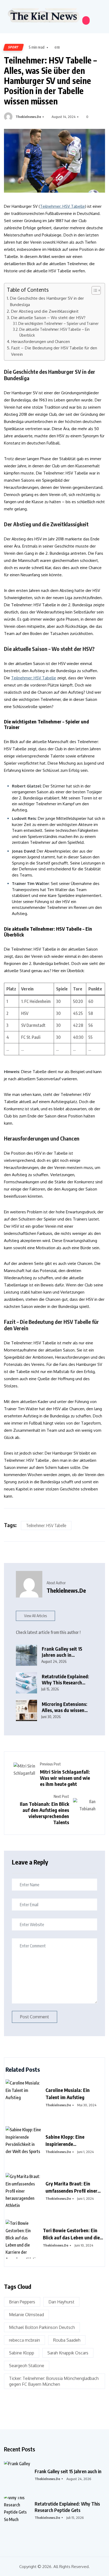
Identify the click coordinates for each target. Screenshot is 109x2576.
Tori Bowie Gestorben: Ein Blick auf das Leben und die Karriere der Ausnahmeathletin (71, 2234)
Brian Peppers (22, 2302)
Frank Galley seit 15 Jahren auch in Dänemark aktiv (62, 1652)
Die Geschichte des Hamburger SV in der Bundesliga (47, 301)
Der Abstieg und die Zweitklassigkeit (45, 311)
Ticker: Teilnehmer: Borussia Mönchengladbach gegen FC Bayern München (54, 2381)
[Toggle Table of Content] (94, 290)
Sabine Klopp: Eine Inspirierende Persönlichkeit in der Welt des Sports (72, 2141)
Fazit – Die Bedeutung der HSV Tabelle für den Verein (54, 351)
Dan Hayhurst (61, 2302)
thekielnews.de (28, 117)
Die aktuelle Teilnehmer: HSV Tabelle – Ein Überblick (54, 332)
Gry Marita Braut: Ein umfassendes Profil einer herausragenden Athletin (72, 2187)
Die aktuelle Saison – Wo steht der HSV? (48, 317)
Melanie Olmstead (26, 2315)
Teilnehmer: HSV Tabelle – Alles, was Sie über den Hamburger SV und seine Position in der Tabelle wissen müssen (50, 80)
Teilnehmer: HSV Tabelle (62, 206)
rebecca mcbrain (24, 2340)
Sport (13, 47)
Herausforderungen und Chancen (40, 341)
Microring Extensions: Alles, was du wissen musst (65, 1707)
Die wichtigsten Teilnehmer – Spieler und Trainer (58, 323)
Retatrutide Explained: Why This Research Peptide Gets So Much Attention (65, 1679)
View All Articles (35, 1616)
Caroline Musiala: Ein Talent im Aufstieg (68, 2094)
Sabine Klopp (22, 2353)
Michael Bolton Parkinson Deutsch (42, 2327)
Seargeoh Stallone (27, 2366)
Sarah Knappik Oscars (68, 2353)
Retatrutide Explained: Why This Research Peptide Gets (67, 2507)
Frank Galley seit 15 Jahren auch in (68, 2471)
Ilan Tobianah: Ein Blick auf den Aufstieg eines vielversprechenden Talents (44, 1813)
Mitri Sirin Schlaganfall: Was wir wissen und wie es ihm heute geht (65, 1778)
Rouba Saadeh (67, 2340)
